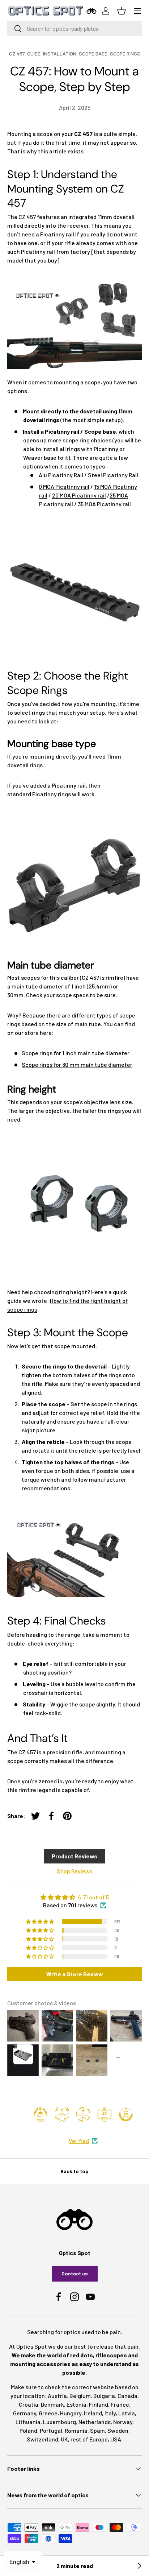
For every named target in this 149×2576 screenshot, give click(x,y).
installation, (61, 53)
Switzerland (42, 2439)
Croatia (29, 2404)
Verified (79, 2141)
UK (64, 2439)
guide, (35, 53)
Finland (99, 2404)
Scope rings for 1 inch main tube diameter (76, 1053)
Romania (76, 2430)
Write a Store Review (75, 1974)
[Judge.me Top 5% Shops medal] (126, 2114)
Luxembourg (59, 2422)
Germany (25, 2413)
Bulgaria (104, 2396)
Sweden (118, 2430)
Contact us (75, 2273)
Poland (28, 2430)
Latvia (127, 2413)
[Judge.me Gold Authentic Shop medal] (62, 2114)
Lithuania (28, 2422)
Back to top (74, 2171)
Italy (110, 2413)
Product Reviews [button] (74, 1856)
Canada (127, 2396)
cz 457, (18, 53)
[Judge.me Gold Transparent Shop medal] (83, 2114)
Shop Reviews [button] (74, 1871)
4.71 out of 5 (93, 1897)
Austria (57, 2396)
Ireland (93, 2413)
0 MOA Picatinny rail (64, 486)
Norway (123, 2422)
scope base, (94, 53)
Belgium (80, 2396)
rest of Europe (89, 2439)
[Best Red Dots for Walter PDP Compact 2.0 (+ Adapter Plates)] (139, 2566)
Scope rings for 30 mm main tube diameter (77, 1064)
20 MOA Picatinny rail (79, 495)
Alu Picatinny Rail (61, 475)
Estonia (76, 2404)
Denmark (52, 2404)
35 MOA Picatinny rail (104, 504)
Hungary (71, 2413)
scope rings (125, 53)
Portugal (51, 2430)
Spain (97, 2430)
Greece (48, 2413)
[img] (74, 1897)
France (120, 2404)
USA (116, 2439)
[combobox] (74, 28)
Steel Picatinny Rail (113, 475)
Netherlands (95, 2422)
